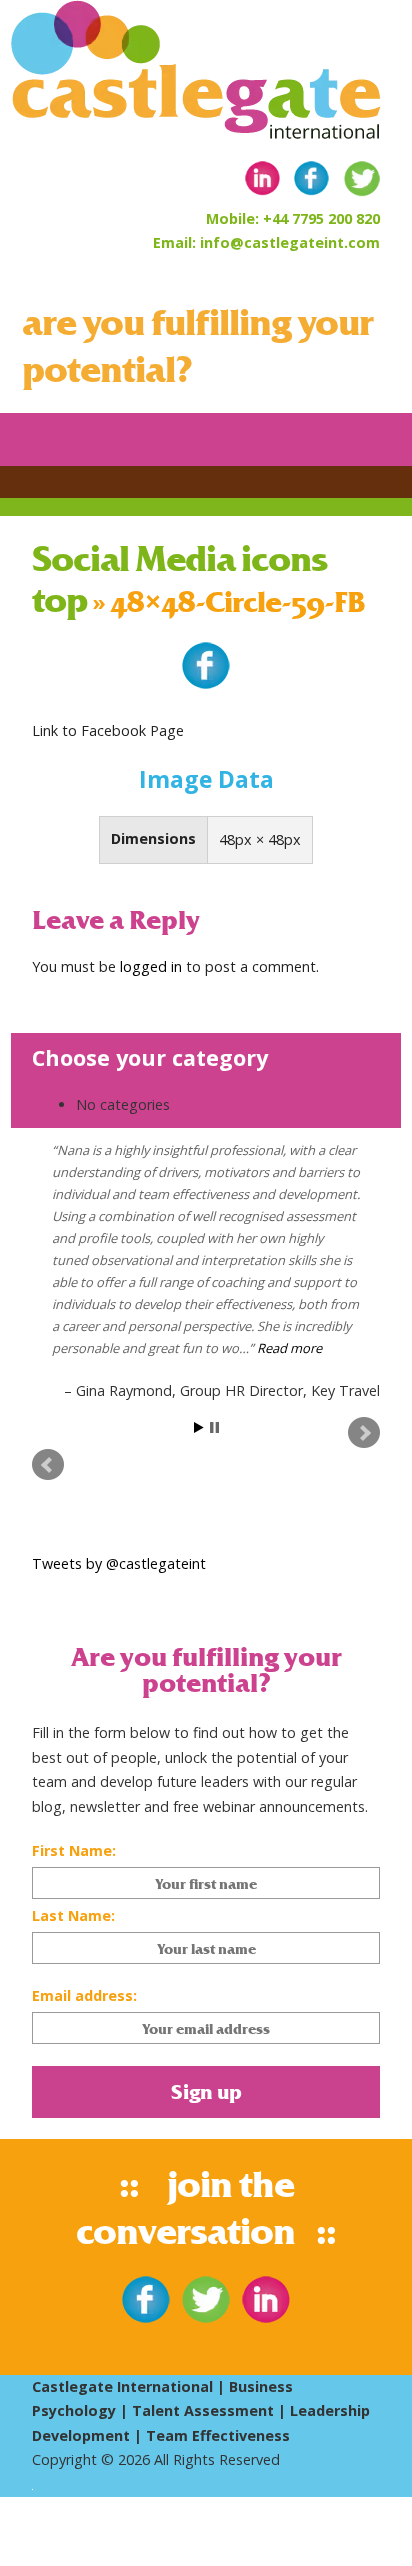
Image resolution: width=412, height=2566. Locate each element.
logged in (151, 966)
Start (199, 1427)
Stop (214, 1427)
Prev (48, 1465)
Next (364, 1433)
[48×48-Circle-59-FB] (206, 684)
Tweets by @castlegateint (119, 1563)
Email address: (84, 1995)
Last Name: (73, 1915)
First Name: (74, 1850)
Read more (289, 1348)
